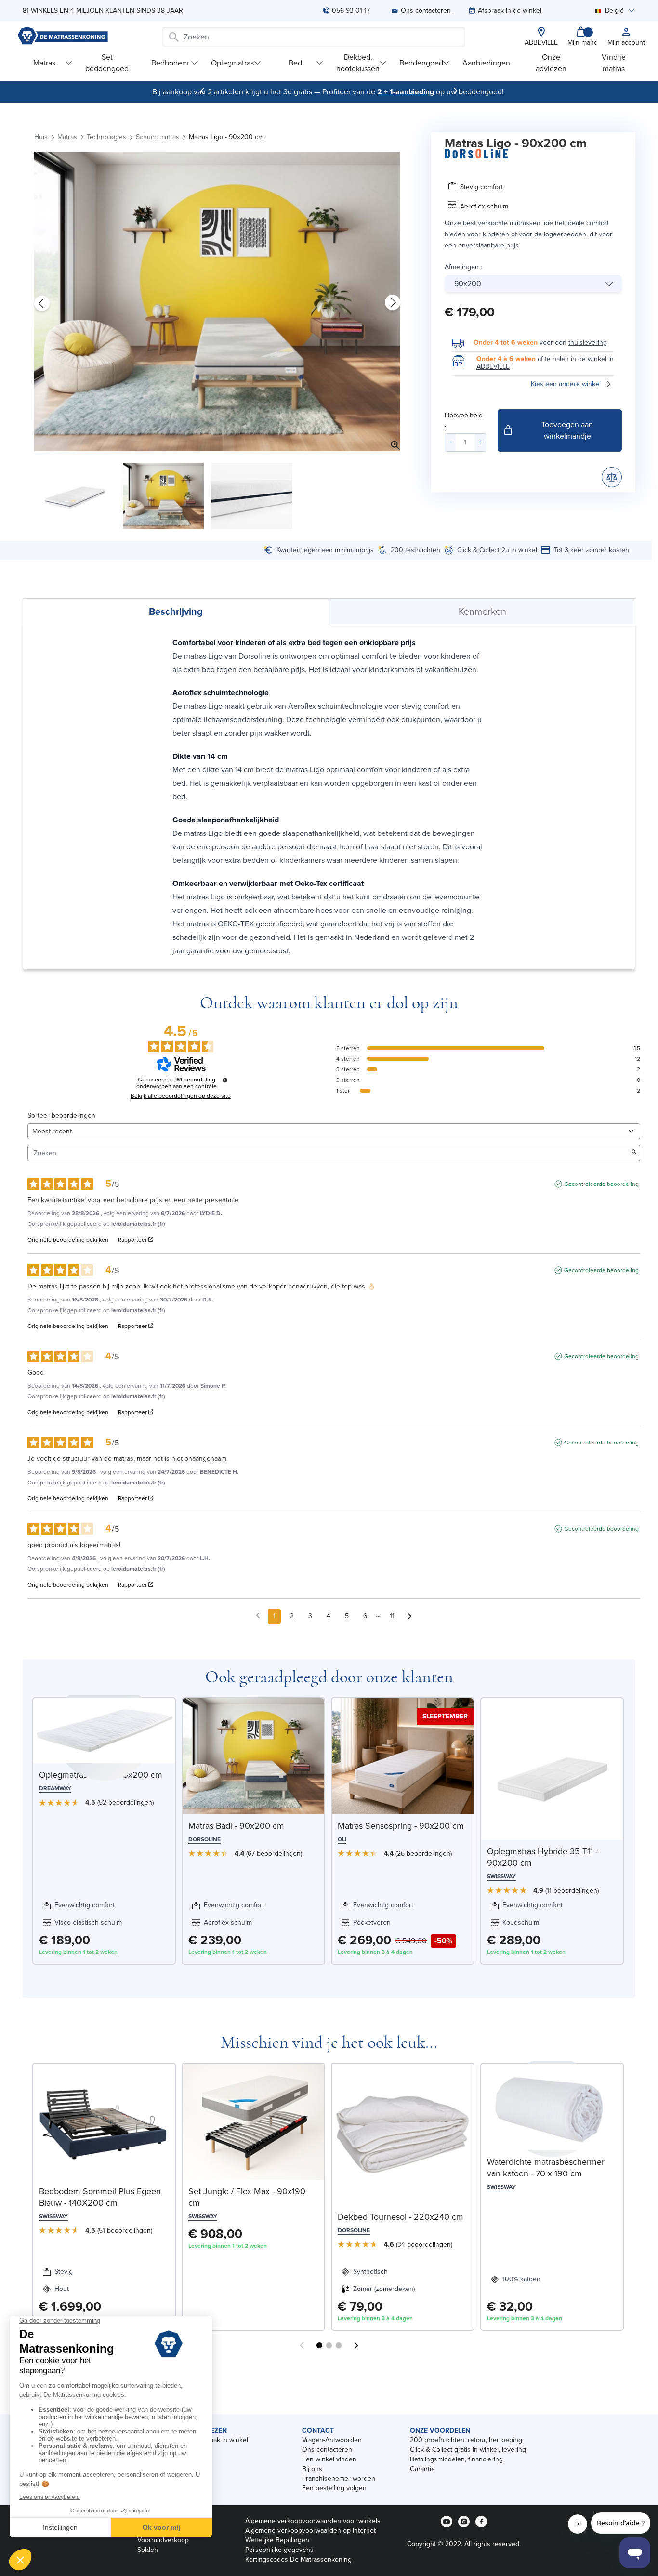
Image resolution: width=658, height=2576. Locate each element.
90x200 (468, 283)
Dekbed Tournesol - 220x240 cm (401, 2217)
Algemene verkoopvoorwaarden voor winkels (313, 2521)
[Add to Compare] (612, 477)
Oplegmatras (232, 63)
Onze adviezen (551, 63)
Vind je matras (614, 63)
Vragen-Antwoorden (332, 2440)
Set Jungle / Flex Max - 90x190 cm (247, 2197)
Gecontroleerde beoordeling (601, 1184)
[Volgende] (456, 91)
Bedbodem (170, 63)
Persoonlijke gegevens (279, 2550)
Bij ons (312, 2469)
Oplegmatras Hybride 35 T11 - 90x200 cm (542, 1857)
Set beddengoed (107, 63)
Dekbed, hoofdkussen (358, 63)
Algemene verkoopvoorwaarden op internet (310, 2530)
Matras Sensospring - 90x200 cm (401, 1826)
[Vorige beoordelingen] (258, 1615)
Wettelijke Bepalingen (277, 2540)
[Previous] (202, 91)
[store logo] (63, 37)
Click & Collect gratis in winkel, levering (468, 2450)
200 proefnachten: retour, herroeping (466, 2440)
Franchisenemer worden (339, 2478)
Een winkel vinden (329, 2459)
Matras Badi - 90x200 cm (236, 1826)
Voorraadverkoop (163, 2540)
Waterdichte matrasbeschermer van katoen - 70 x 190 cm (546, 2168)
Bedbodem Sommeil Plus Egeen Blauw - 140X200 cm (100, 2197)
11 (392, 1616)
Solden (148, 2550)
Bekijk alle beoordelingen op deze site (181, 1096)
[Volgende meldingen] (410, 1617)
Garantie (422, 2469)
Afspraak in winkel (221, 2440)
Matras (44, 63)
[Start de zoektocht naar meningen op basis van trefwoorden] (634, 1153)
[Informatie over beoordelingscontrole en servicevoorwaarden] (225, 1080)
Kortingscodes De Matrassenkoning (298, 2559)
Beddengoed (421, 63)
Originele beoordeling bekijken (68, 1240)
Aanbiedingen (486, 63)
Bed (295, 63)
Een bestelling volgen (334, 2488)
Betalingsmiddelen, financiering (456, 2459)
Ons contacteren (327, 2450)
